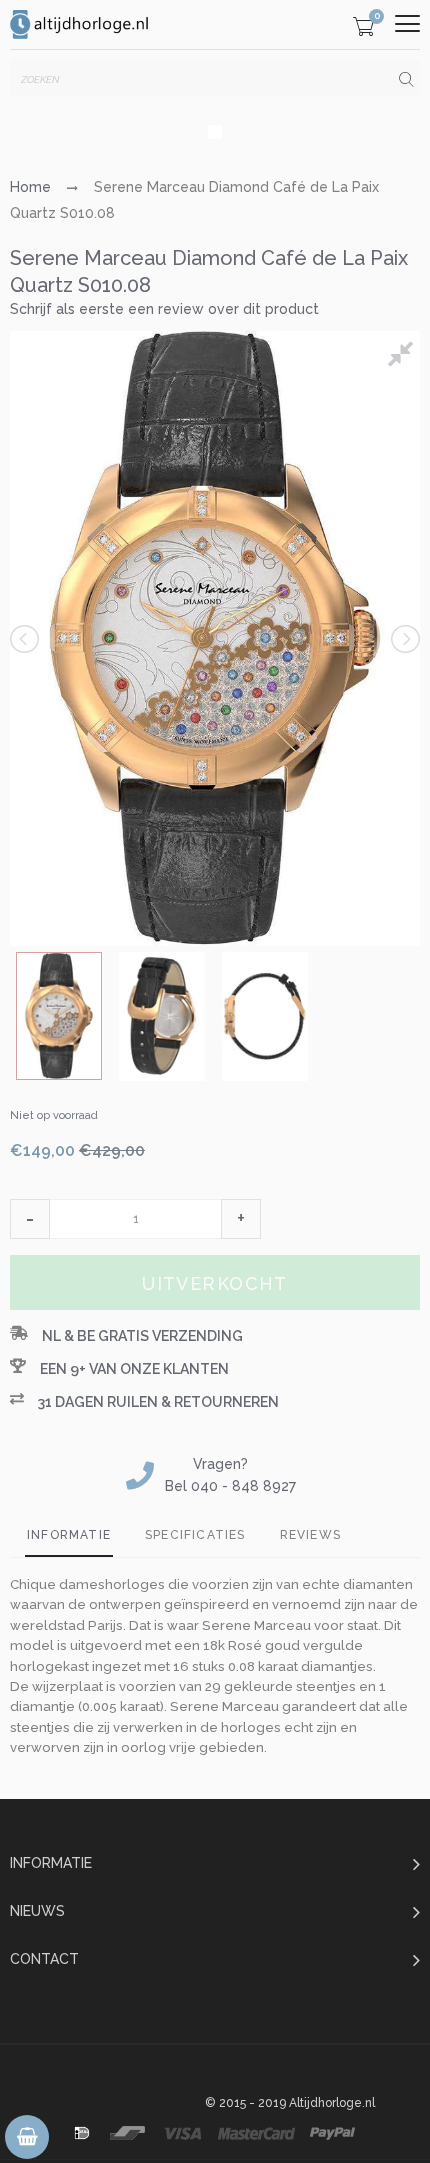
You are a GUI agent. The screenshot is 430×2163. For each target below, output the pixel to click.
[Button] (407, 23)
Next (404, 639)
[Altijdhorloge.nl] (80, 24)
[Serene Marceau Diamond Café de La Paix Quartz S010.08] (59, 1016)
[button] (30, 1219)
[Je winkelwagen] (363, 29)
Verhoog (241, 1219)
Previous (26, 639)
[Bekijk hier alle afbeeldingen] (404, 357)
